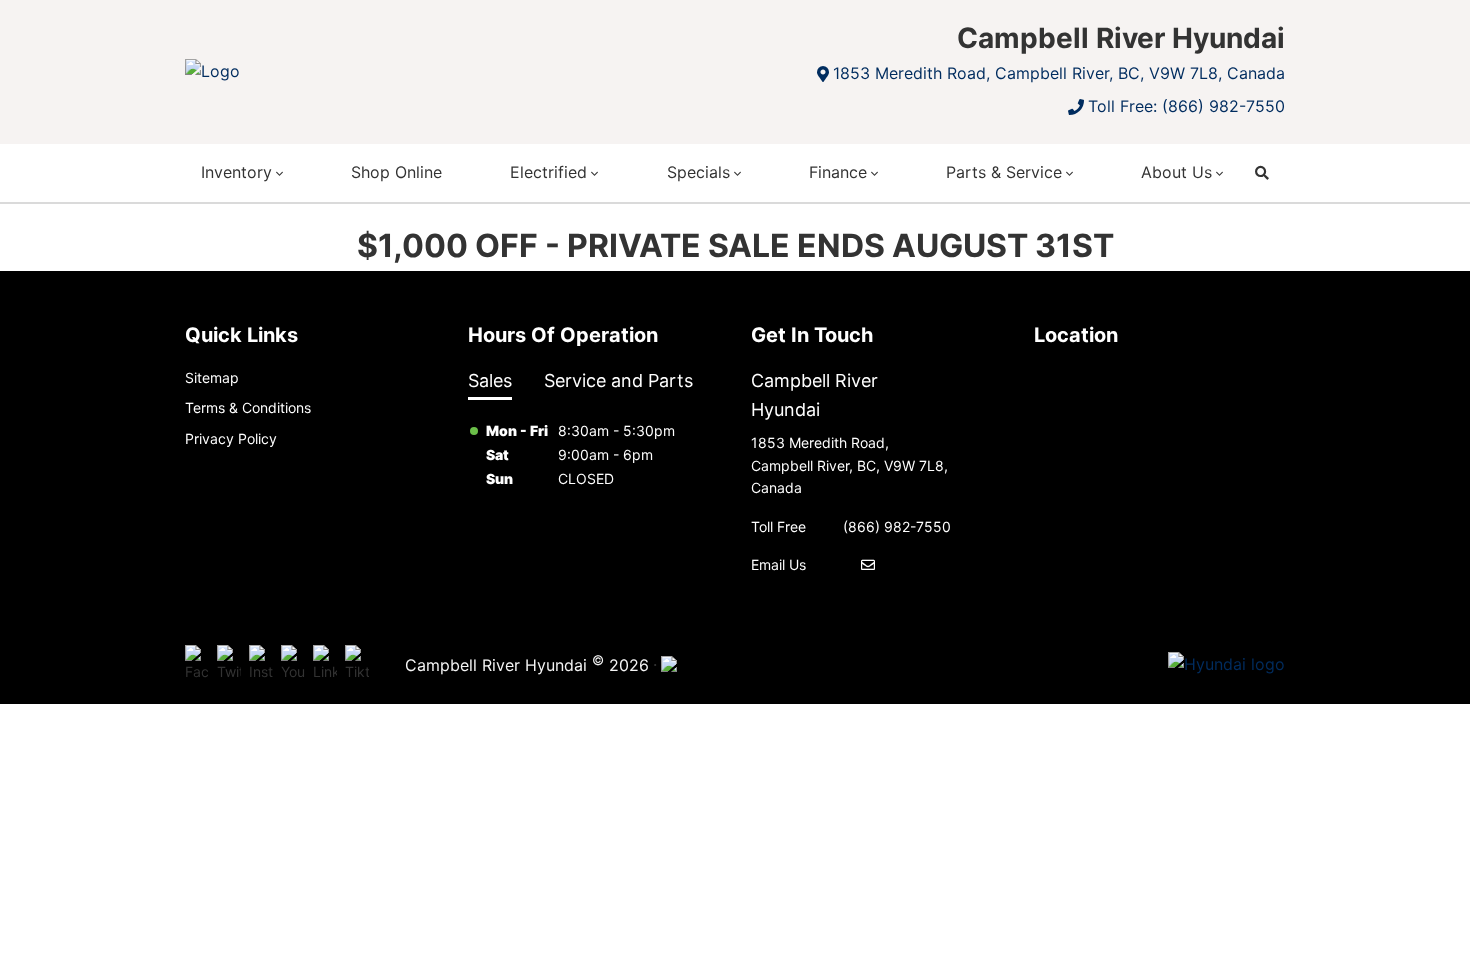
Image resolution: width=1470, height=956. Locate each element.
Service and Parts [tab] (618, 380)
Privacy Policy (231, 438)
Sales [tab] (490, 380)
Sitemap (212, 377)
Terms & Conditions (248, 407)
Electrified (548, 172)
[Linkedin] (325, 664)
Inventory (236, 172)
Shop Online (396, 172)
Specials (698, 172)
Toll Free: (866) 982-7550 (1186, 106)
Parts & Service (1004, 172)
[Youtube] (293, 664)
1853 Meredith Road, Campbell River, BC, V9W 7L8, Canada (1059, 73)
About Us (1176, 172)
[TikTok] (357, 664)
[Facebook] (197, 664)
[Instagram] (261, 664)
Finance (838, 172)
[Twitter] (229, 664)
